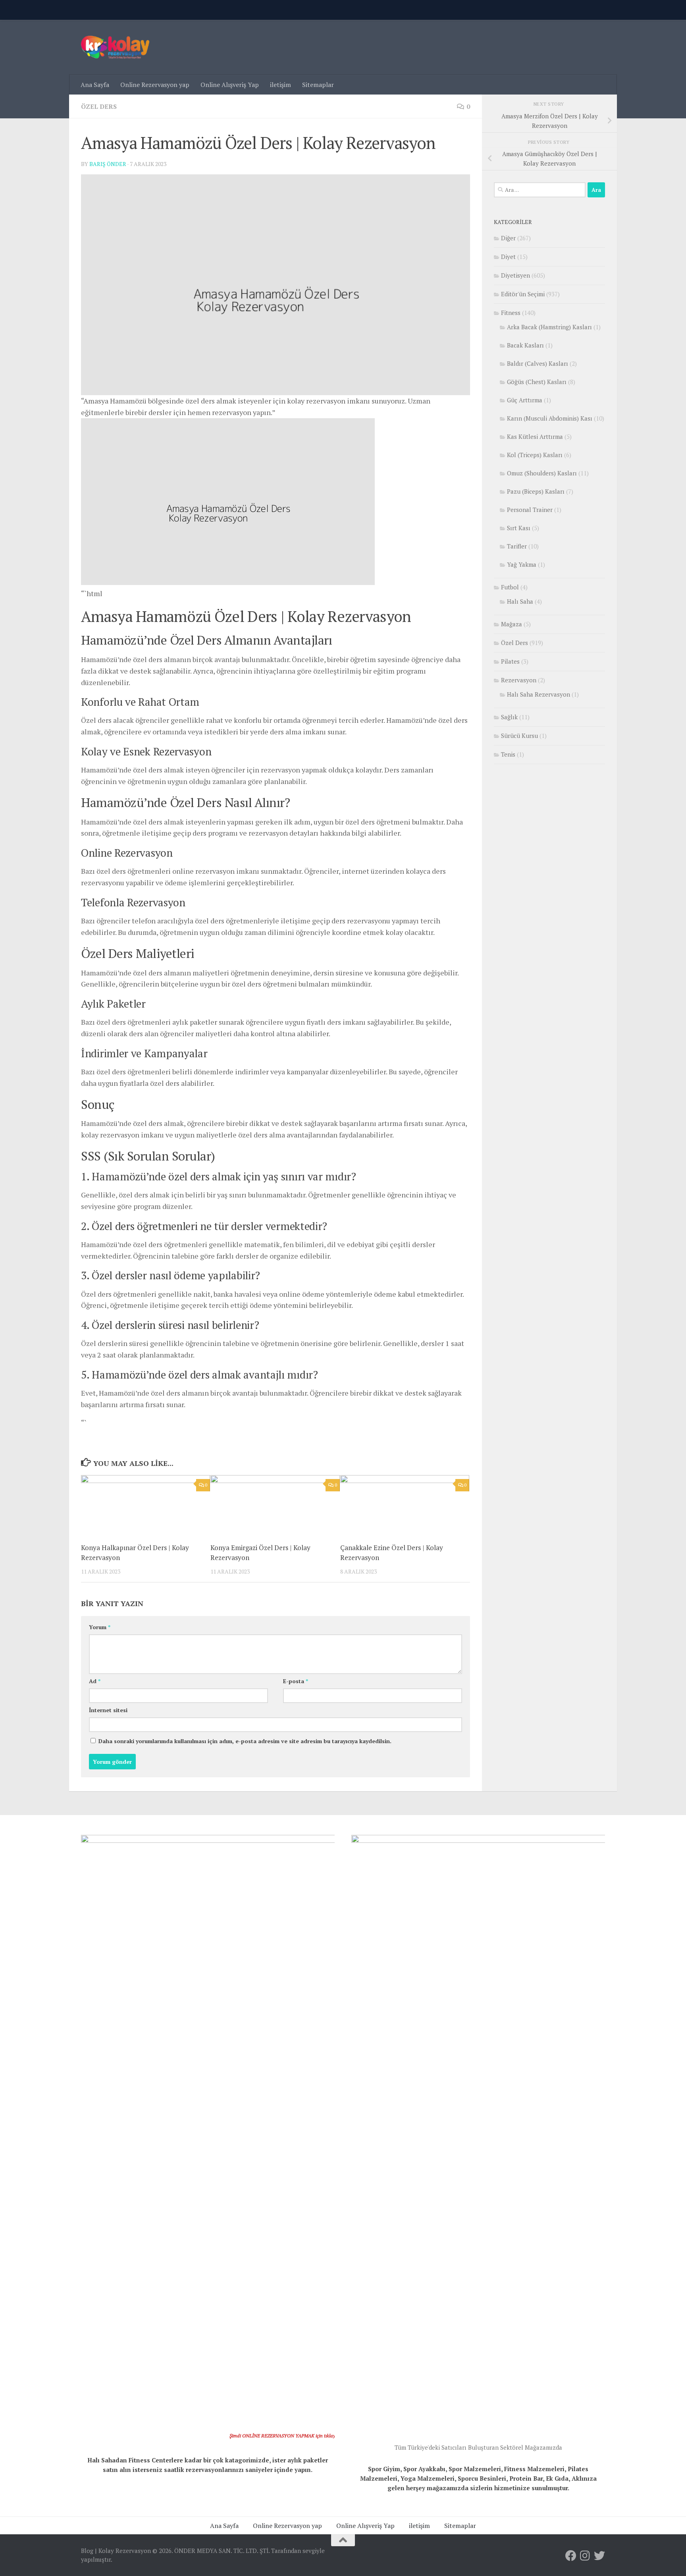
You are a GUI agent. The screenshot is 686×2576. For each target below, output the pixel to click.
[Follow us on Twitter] (599, 2556)
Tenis (508, 754)
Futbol (510, 587)
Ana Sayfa (95, 85)
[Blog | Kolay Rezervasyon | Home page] (115, 47)
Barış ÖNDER (108, 164)
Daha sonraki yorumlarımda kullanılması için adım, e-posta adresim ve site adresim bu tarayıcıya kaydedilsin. (245, 1741)
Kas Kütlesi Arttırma (535, 436)
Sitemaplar (318, 85)
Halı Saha (520, 601)
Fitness (511, 313)
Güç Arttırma (525, 400)
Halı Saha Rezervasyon (539, 694)
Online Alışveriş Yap (230, 85)
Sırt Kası (519, 528)
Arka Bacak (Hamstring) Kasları (549, 327)
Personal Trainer (530, 510)
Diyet (508, 257)
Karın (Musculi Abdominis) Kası (550, 418)
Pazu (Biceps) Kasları (536, 491)
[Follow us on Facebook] (571, 2556)
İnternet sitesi (108, 1710)
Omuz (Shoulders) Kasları (542, 473)
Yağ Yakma (522, 564)
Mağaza (512, 624)
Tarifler (517, 546)
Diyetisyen (515, 275)
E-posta (296, 1681)
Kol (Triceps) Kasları (535, 455)
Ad (95, 1681)
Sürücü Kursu (519, 736)
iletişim (280, 85)
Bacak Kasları (525, 345)
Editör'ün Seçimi (523, 294)
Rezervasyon (519, 680)
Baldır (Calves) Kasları (538, 363)
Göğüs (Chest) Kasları (537, 382)
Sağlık (509, 717)
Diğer (508, 238)
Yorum (100, 1627)
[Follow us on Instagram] (585, 2556)
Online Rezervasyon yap (155, 85)
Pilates (510, 661)
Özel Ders (99, 106)
